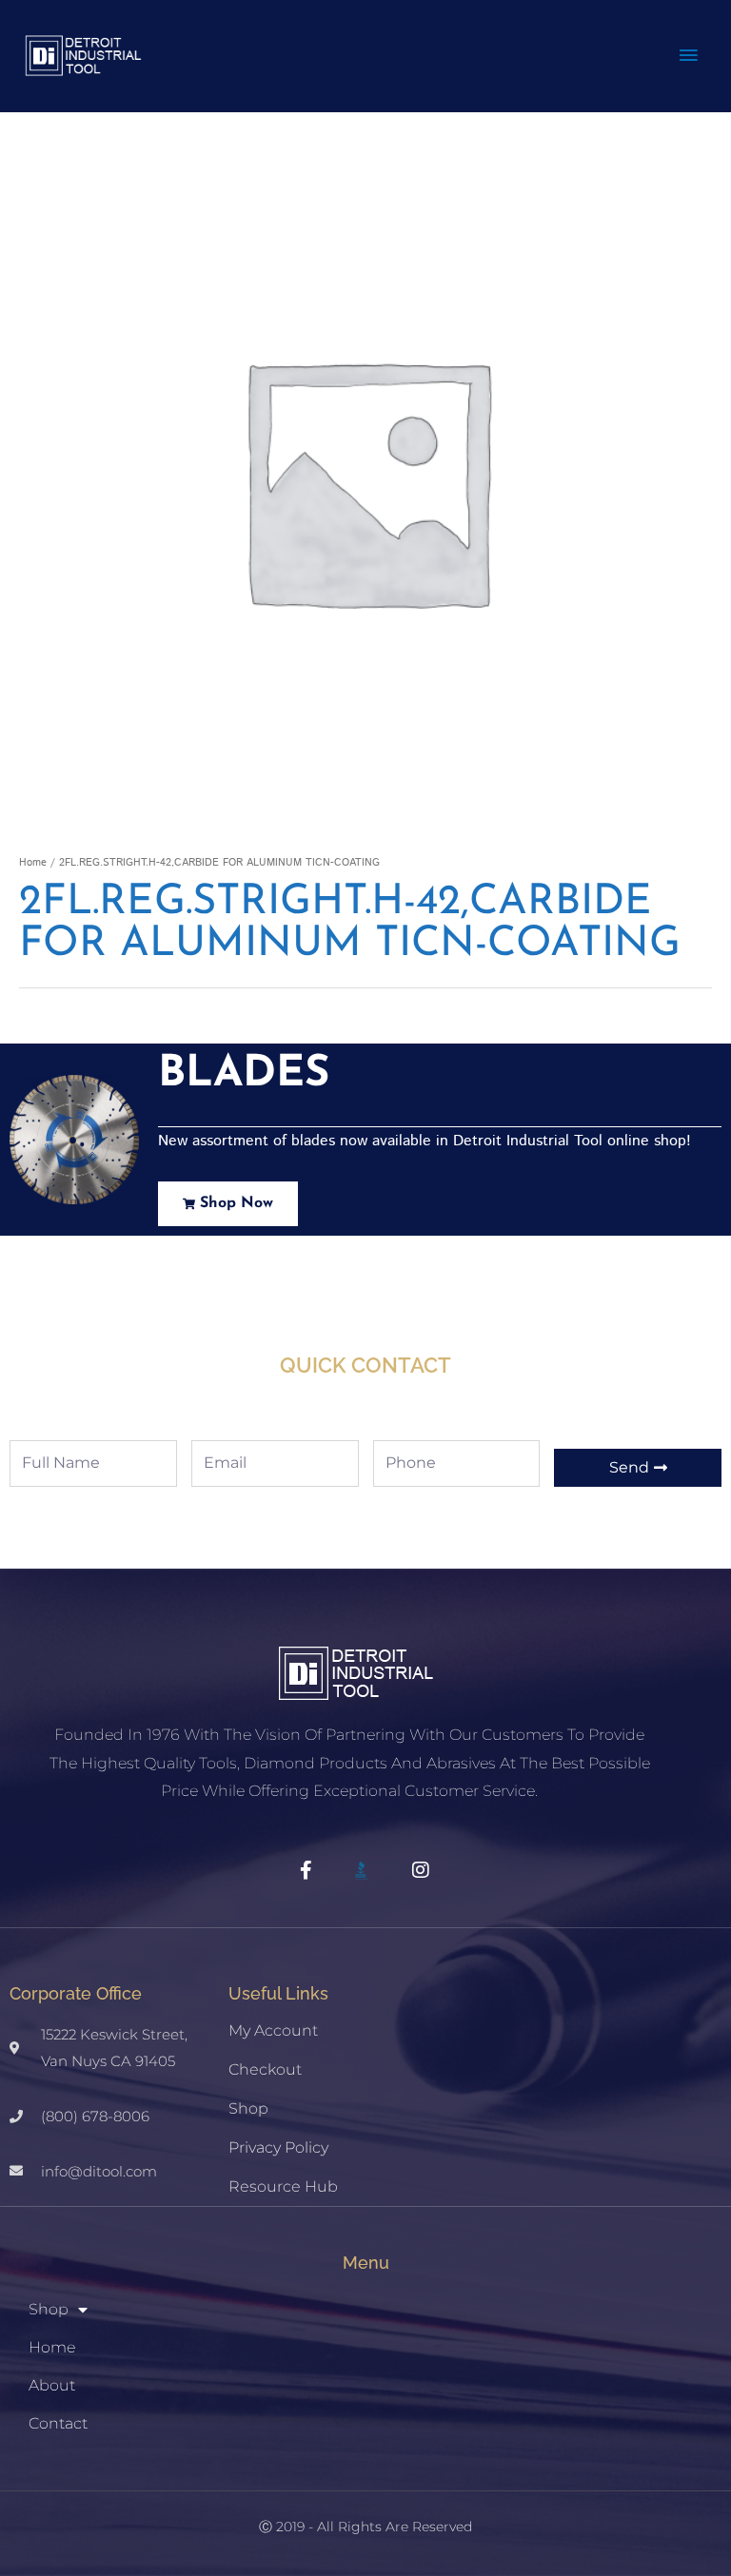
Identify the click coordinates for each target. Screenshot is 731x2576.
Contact (58, 2423)
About (52, 2385)
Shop (248, 2108)
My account (273, 2030)
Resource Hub (283, 2186)
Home (33, 863)
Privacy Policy (278, 2147)
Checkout (265, 2069)
